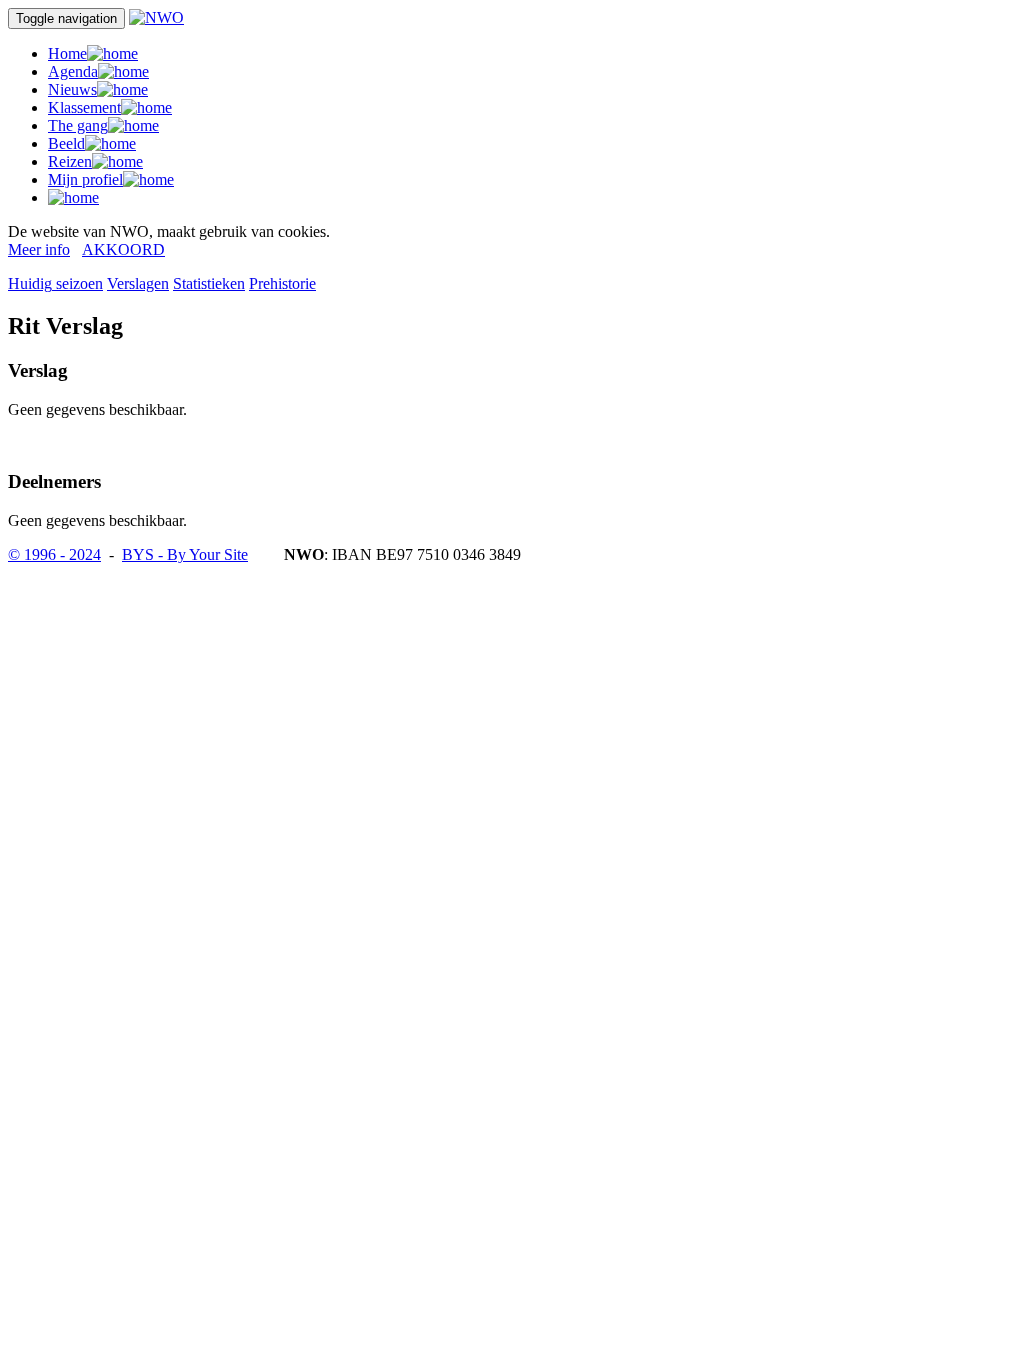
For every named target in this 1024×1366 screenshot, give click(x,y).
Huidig (55, 283)
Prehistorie (282, 283)
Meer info (39, 249)
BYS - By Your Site (185, 554)
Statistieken (209, 283)
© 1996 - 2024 (54, 554)
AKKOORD (123, 249)
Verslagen (138, 283)
